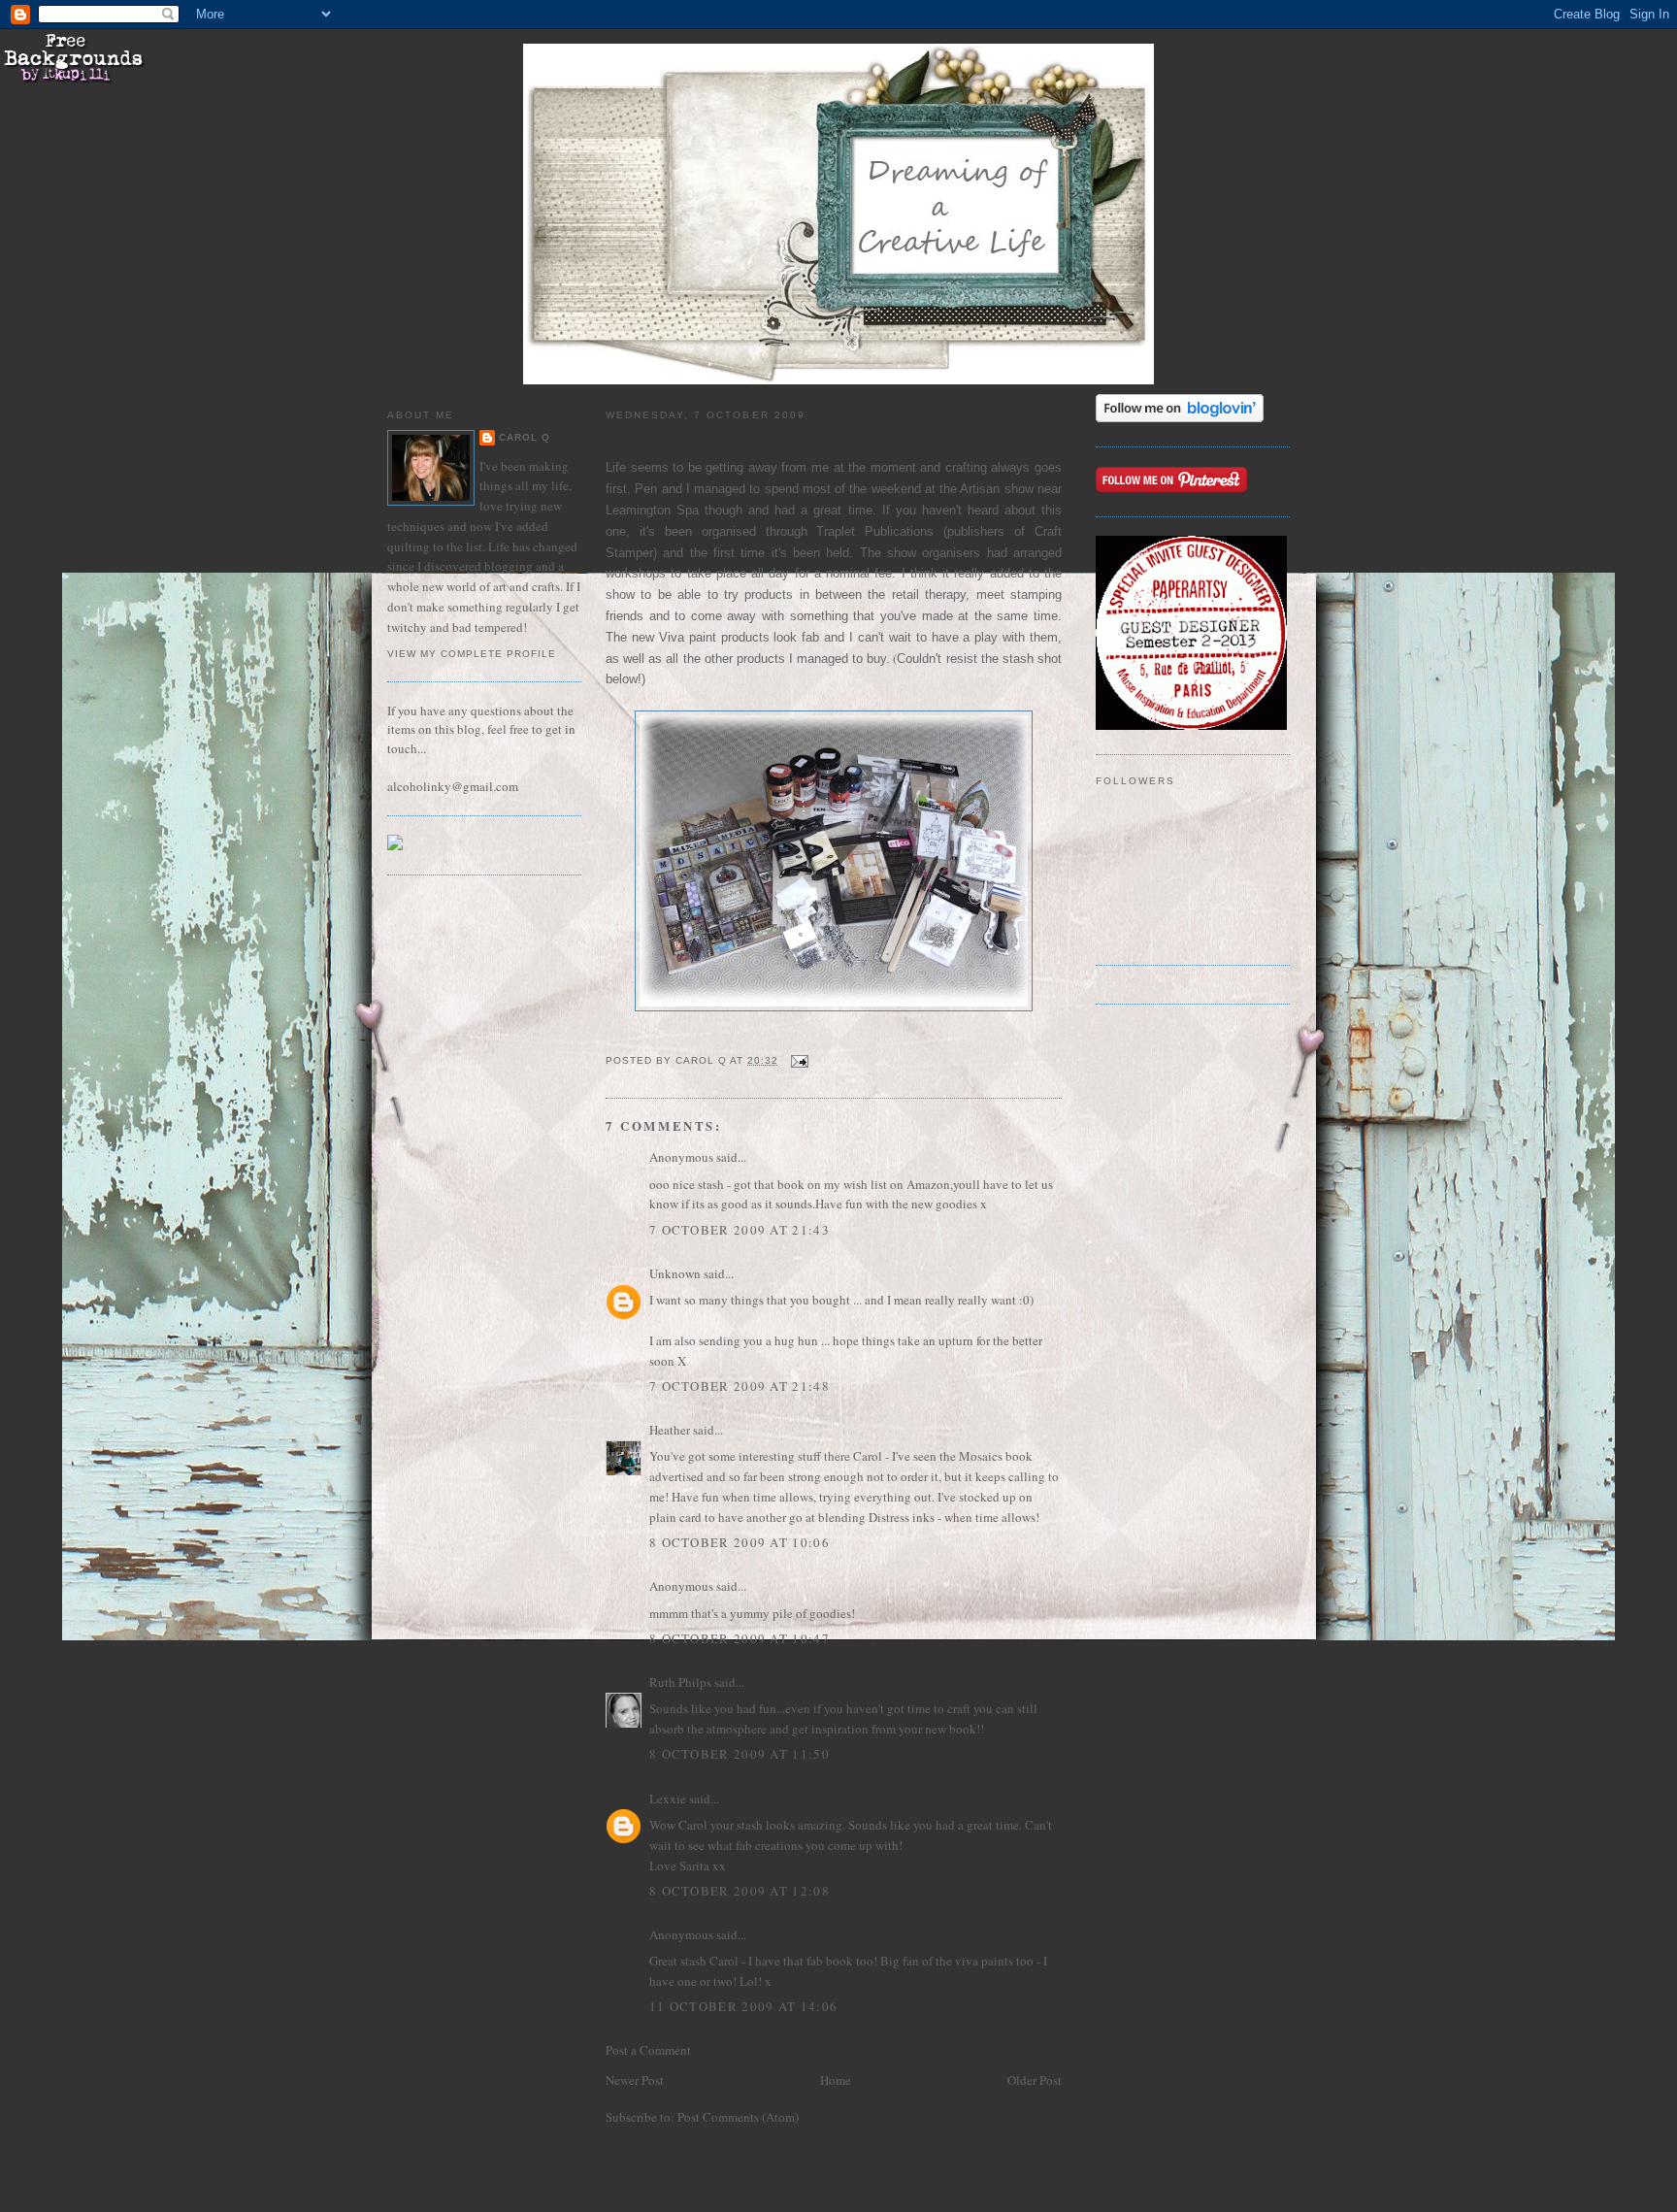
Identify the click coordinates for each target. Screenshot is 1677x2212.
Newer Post (635, 2080)
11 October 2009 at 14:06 (743, 2006)
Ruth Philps (680, 1682)
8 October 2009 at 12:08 (740, 1891)
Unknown (675, 1273)
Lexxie (668, 1799)
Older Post (1035, 2080)
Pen (646, 489)
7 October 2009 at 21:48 (740, 1386)
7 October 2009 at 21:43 (740, 1230)
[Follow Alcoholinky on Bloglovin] (1180, 417)
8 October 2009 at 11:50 (740, 1754)
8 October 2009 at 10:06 (740, 1542)
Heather (670, 1430)
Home (836, 2080)
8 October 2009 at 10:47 (740, 1638)
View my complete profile (472, 654)
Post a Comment (648, 2050)
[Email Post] (799, 1060)
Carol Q (525, 437)
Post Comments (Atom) (738, 2117)
